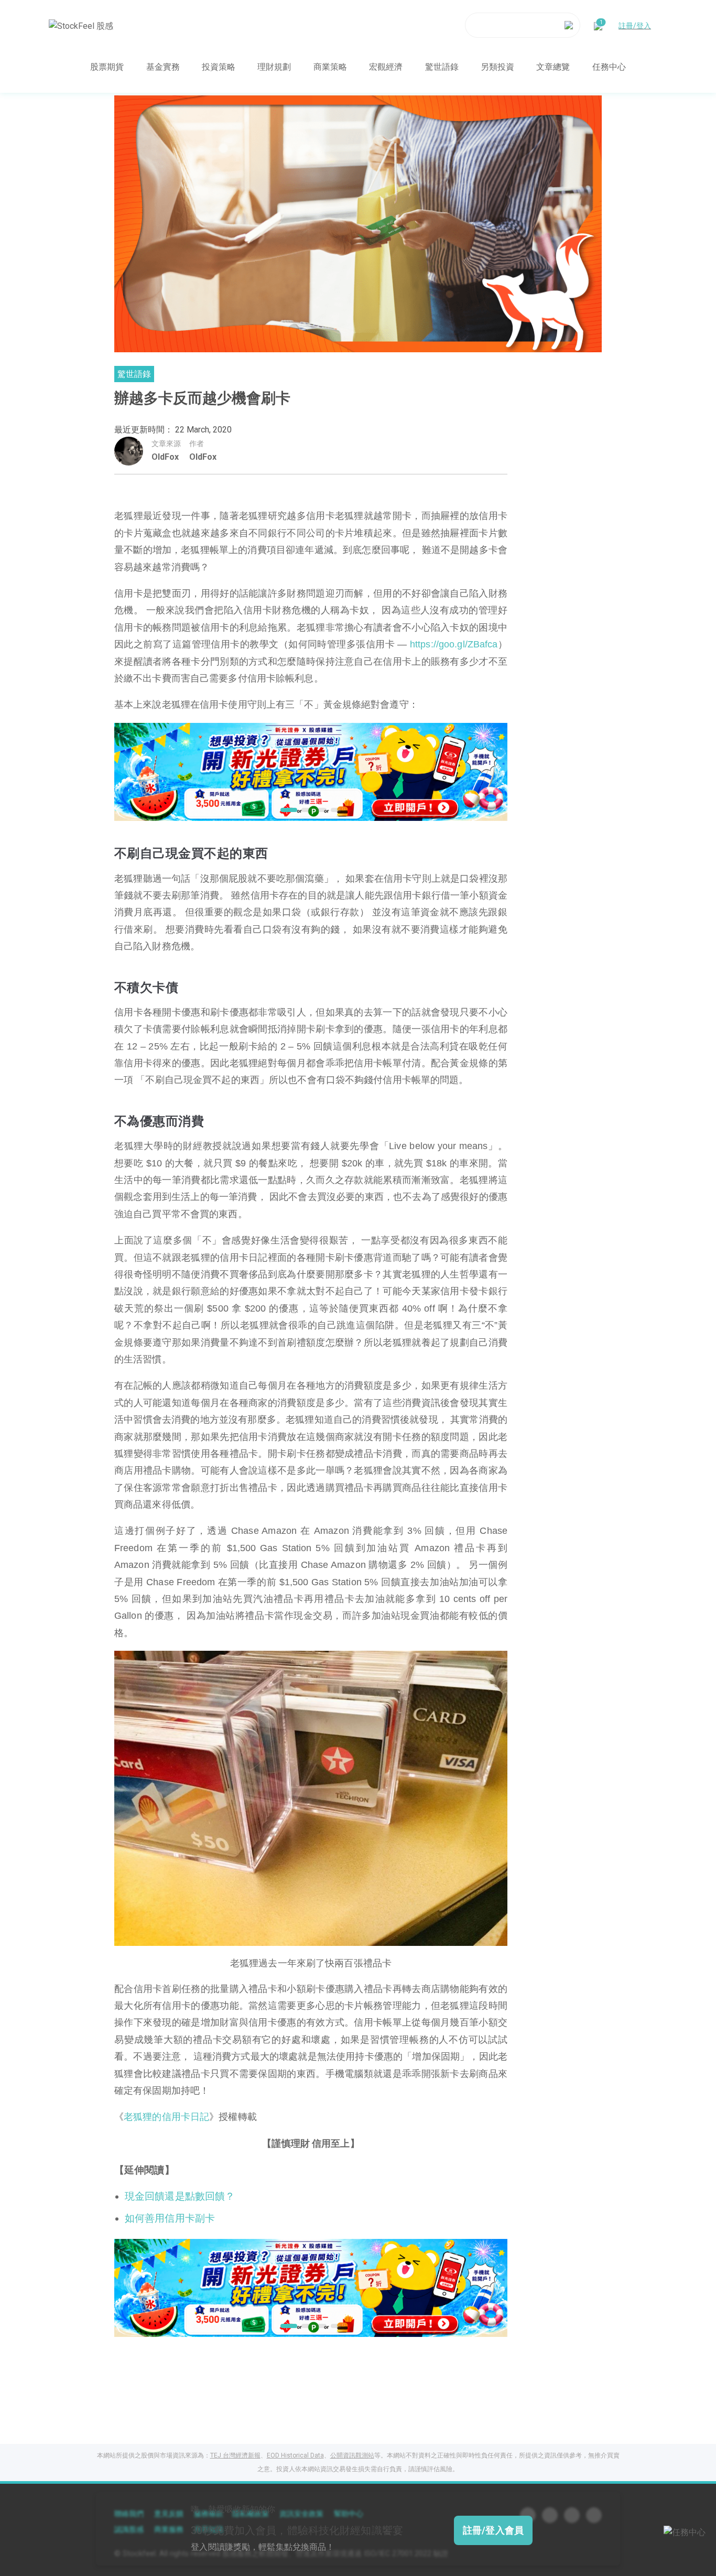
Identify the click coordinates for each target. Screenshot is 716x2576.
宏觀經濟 (386, 66)
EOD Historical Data (295, 2455)
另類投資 (497, 66)
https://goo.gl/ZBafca (454, 644)
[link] (311, 771)
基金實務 (163, 66)
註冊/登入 (635, 25)
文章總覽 (553, 66)
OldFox (165, 457)
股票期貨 (107, 66)
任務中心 (609, 66)
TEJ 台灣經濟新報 (235, 2455)
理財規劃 (274, 66)
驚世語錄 (442, 66)
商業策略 (330, 66)
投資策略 (219, 66)
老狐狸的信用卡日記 (166, 2117)
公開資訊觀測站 (352, 2455)
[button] (286, 810)
